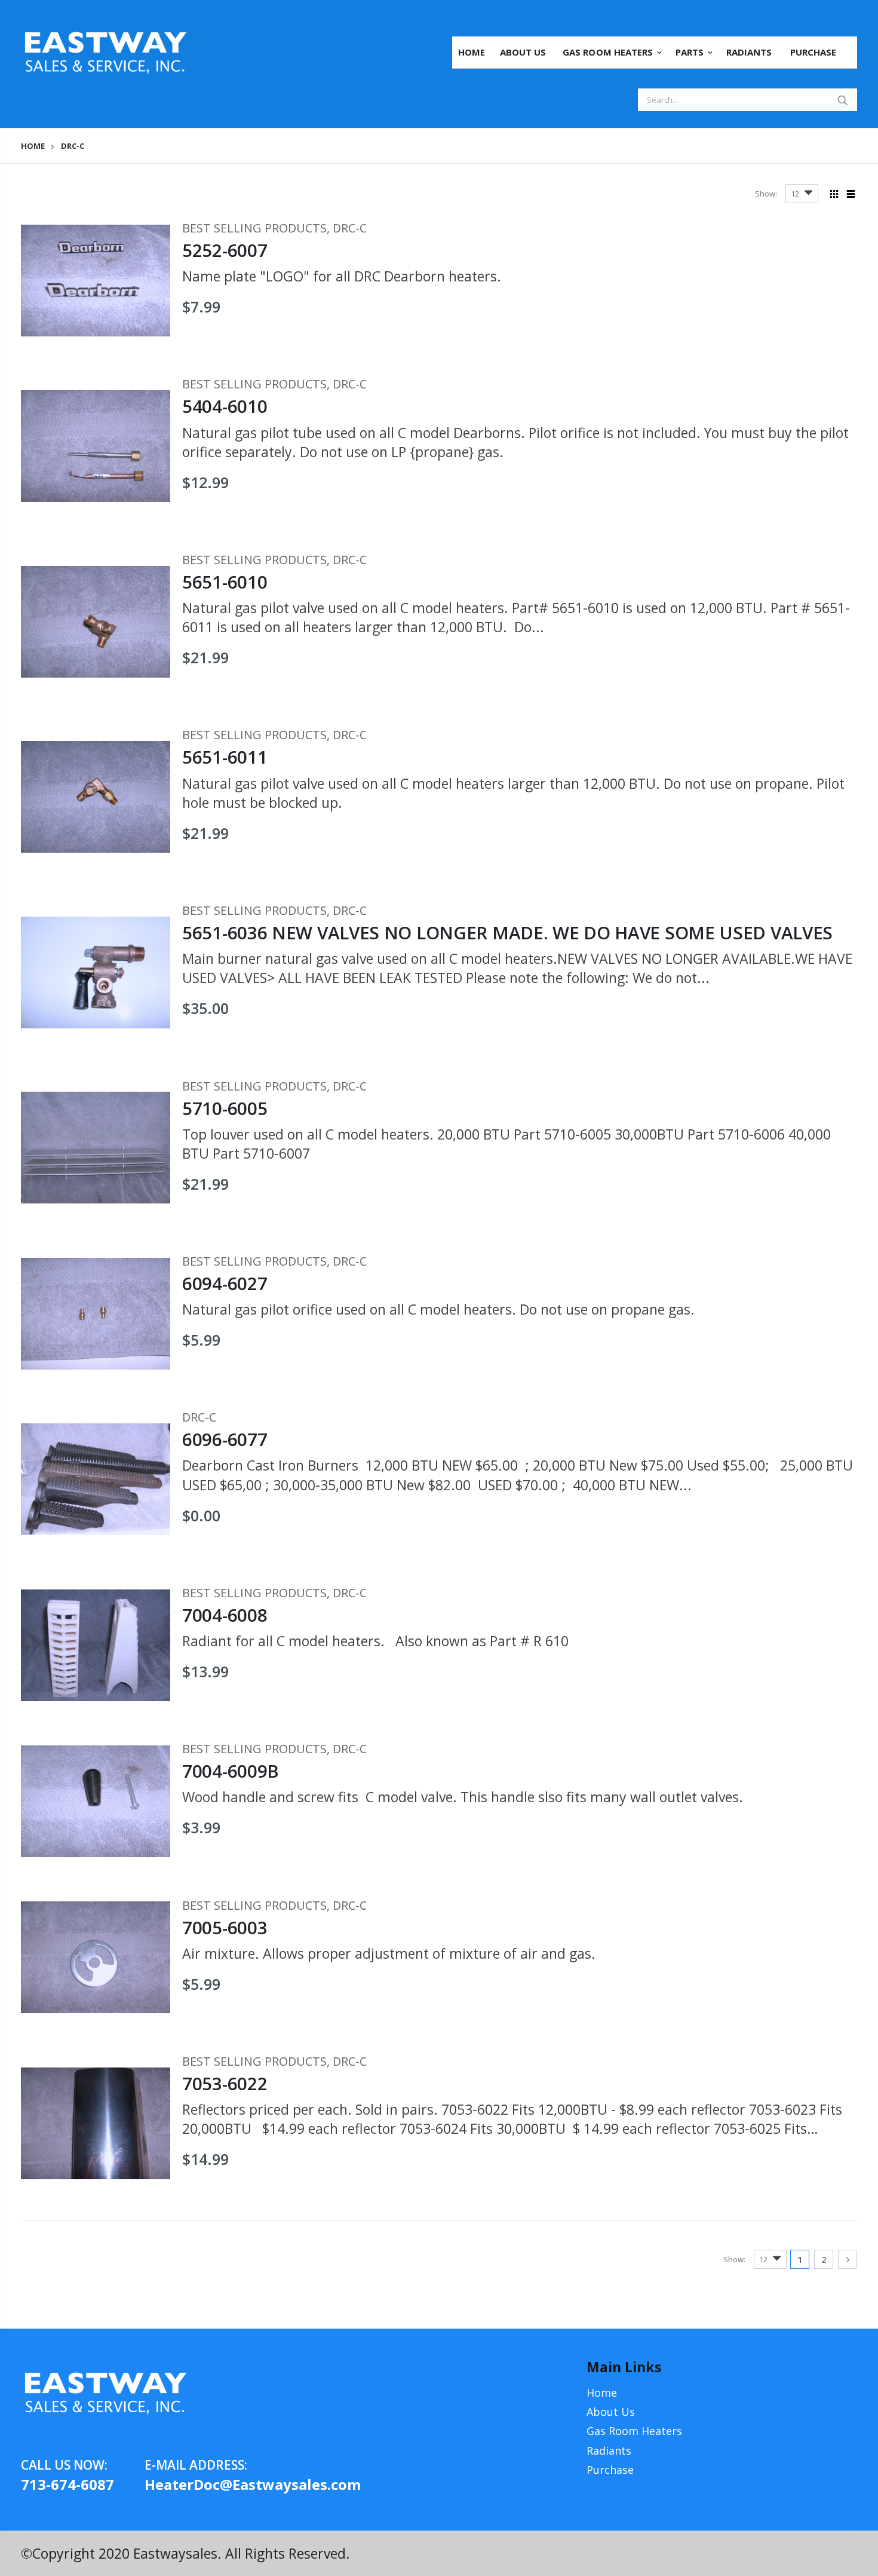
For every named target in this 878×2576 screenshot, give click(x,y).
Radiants (609, 2451)
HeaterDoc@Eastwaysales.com (206, 2484)
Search (842, 100)
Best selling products (254, 228)
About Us (611, 2412)
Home (33, 146)
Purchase (610, 2470)
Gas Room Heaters (634, 2431)
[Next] (848, 2259)
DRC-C (350, 228)
